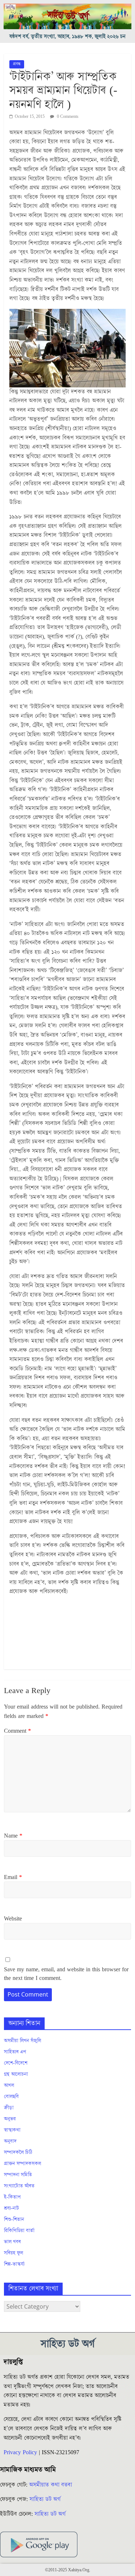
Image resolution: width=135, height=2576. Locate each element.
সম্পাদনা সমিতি (18, 2175)
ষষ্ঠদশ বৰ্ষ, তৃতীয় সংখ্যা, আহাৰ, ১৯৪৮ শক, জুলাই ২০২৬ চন (67, 37)
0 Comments (67, 117)
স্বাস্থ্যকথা (12, 2130)
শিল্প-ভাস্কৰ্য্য (14, 2264)
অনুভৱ (10, 2119)
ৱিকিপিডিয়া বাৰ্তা (19, 2231)
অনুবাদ (10, 2141)
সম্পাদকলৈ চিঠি (18, 2153)
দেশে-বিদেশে (16, 2063)
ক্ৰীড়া (9, 2108)
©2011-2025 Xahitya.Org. (68, 2570)
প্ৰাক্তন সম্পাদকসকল (22, 2164)
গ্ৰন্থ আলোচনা (16, 2074)
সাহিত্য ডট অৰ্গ (45, 2499)
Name (13, 1836)
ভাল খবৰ (12, 2242)
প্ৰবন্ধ (17, 64)
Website (13, 1919)
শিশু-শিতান (14, 2220)
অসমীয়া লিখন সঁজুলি (22, 2041)
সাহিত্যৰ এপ (15, 2052)
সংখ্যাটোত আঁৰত (19, 2186)
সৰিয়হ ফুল (13, 2253)
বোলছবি (11, 2097)
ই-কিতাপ (12, 2197)
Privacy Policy (20, 2452)
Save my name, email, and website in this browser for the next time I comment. (66, 1974)
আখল (9, 2086)
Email (13, 1877)
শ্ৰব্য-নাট (12, 2208)
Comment (17, 1731)
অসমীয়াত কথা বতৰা (51, 2485)
